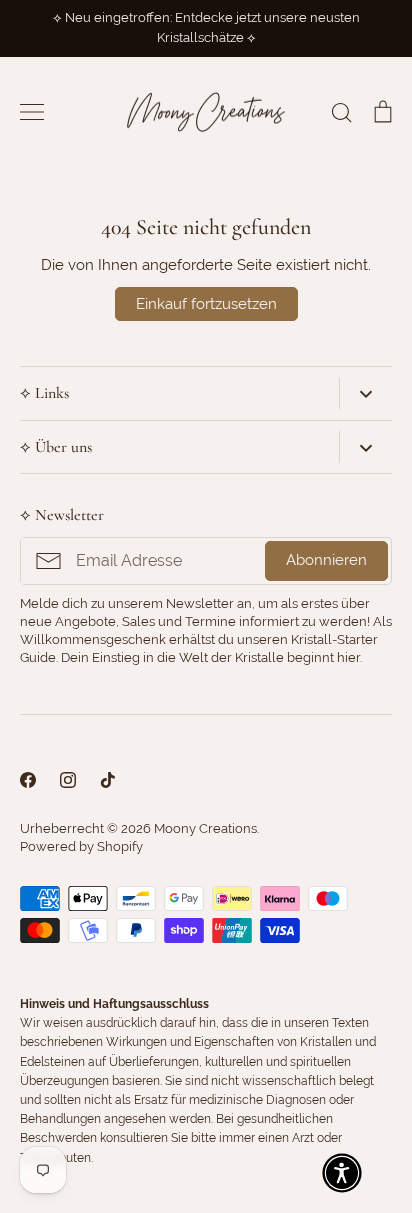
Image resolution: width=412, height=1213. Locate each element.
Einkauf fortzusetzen (206, 304)
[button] (342, 1173)
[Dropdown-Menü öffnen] (365, 393)
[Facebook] (28, 780)
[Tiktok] (108, 780)
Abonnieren (326, 560)
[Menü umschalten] (32, 112)
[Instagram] (68, 780)
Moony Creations (205, 828)
